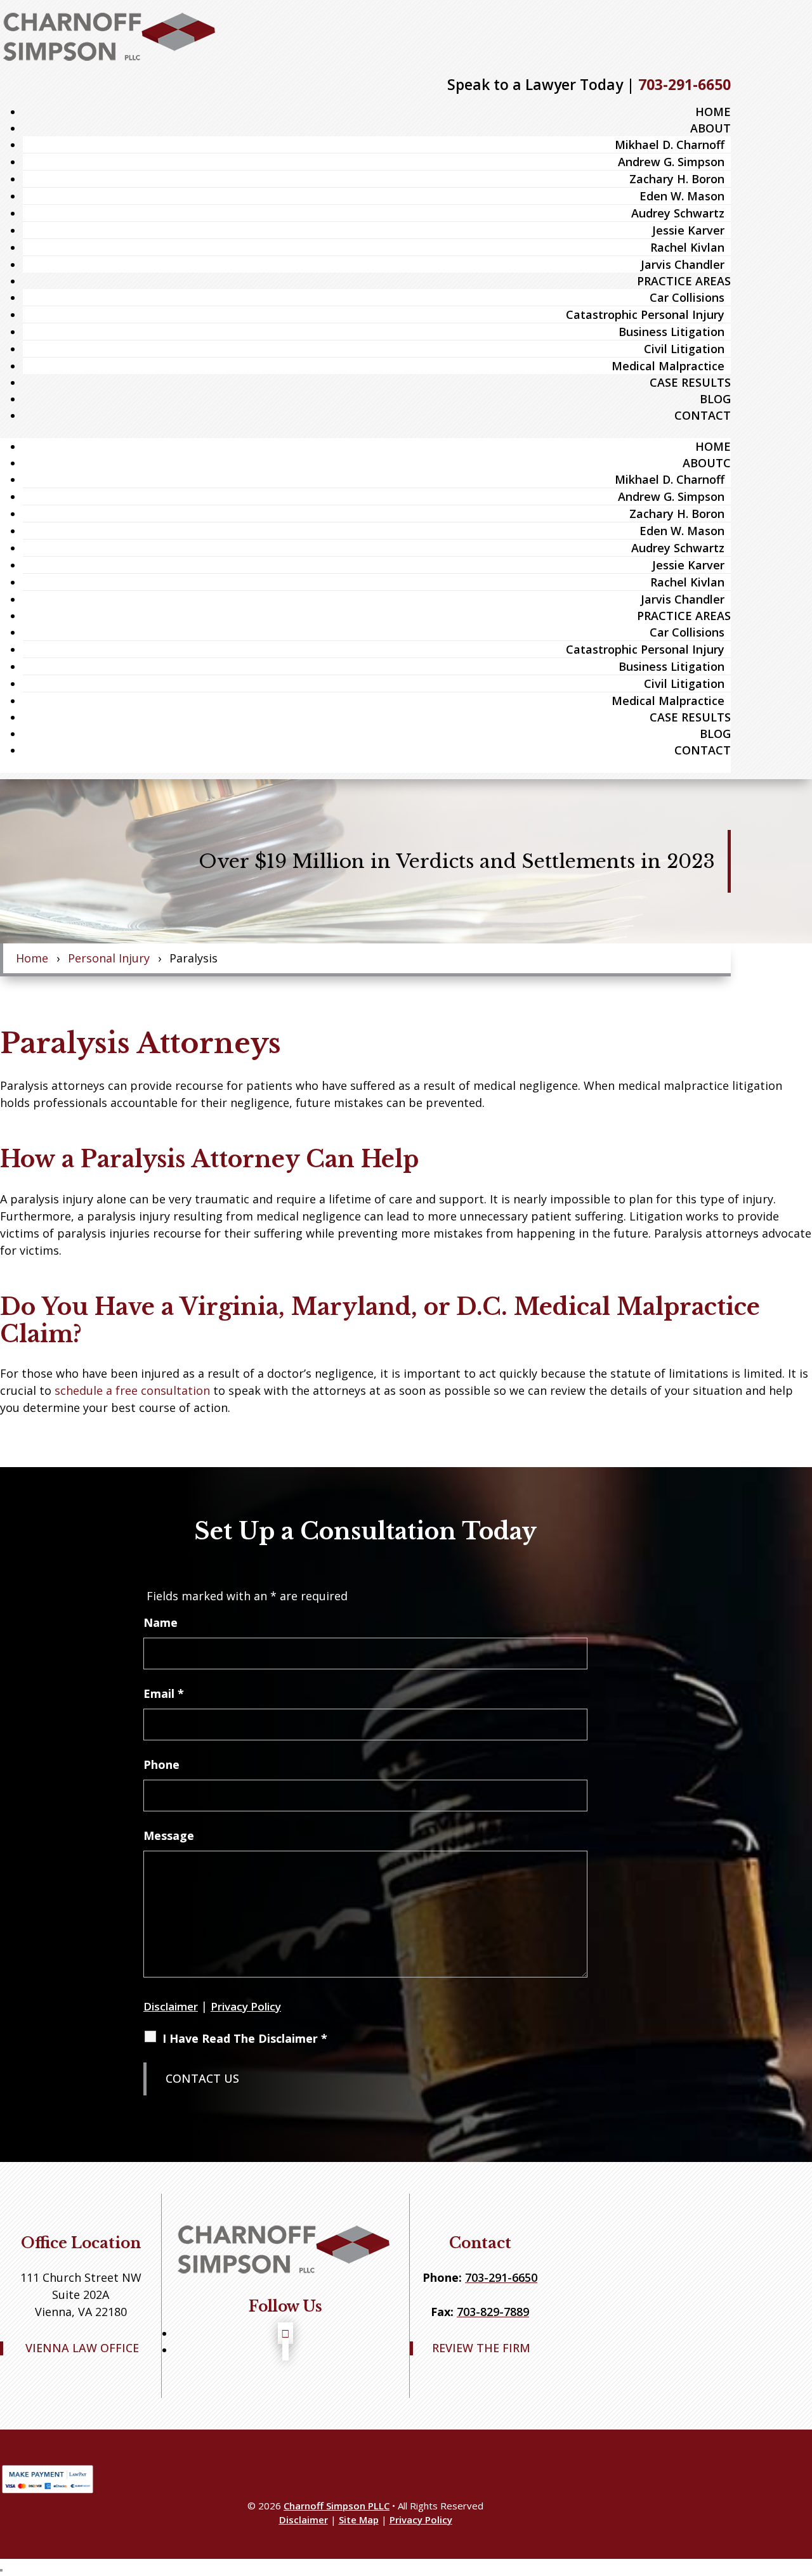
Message (169, 1835)
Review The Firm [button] (481, 2348)
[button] (285, 2333)
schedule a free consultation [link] (132, 1390)
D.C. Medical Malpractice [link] (608, 1307)
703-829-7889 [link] (493, 2312)
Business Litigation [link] (671, 332)
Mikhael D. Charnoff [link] (670, 145)
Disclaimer (171, 2006)
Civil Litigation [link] (684, 349)
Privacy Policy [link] (421, 2520)
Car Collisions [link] (687, 297)
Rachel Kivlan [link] (687, 247)
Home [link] (713, 112)
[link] (111, 36)
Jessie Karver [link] (688, 230)
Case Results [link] (690, 382)
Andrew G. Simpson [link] (671, 162)
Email (164, 1693)
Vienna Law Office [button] (82, 2348)
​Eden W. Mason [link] (682, 196)
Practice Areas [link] (684, 281)
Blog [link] (715, 399)
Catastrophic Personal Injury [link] (645, 314)
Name (160, 1622)
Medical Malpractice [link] (668, 366)
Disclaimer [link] (304, 2520)
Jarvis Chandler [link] (683, 264)
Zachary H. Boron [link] (677, 179)
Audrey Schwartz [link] (678, 213)
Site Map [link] (359, 2520)
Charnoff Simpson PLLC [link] (337, 2506)
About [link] (710, 128)
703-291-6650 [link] (684, 84)
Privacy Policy (246, 2006)
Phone (161, 1764)
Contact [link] (703, 415)
